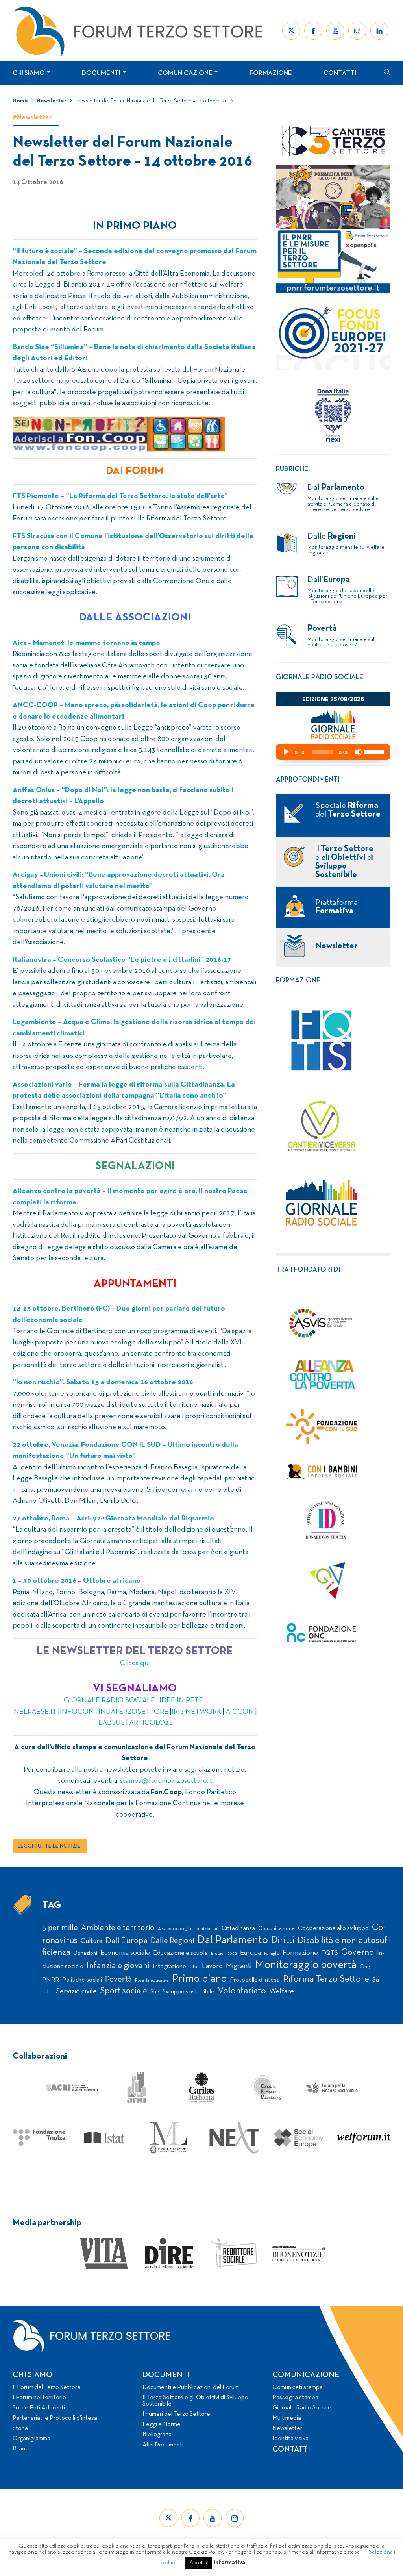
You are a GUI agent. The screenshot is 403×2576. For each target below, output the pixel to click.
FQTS (330, 1953)
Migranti (239, 1966)
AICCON (240, 1712)
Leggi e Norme (162, 2424)
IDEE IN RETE (182, 1701)
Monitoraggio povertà (306, 1965)
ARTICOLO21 (151, 1723)
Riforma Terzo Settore (326, 1979)
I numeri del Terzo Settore (176, 2414)
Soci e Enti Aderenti (39, 2408)
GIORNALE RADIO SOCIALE (109, 1701)
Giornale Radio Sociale (302, 2408)
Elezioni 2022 (224, 1954)
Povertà (118, 1979)
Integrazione (169, 1967)
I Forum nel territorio (39, 2398)
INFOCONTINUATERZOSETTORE (114, 1712)
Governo (358, 1953)
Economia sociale (125, 1953)
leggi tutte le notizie (49, 1846)
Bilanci (21, 2449)
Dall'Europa (127, 1941)
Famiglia (272, 1954)
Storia (20, 2428)
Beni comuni (207, 1929)
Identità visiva (290, 2439)
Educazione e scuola (180, 1953)
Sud (155, 1992)
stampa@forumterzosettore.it (166, 1781)
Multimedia (287, 2418)
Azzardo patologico (175, 1929)
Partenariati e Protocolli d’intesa (55, 2418)
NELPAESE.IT (35, 1712)
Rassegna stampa (295, 2398)
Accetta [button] (198, 2563)
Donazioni (85, 1953)
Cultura (92, 1941)
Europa (250, 1953)
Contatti (340, 73)
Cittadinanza (238, 1928)
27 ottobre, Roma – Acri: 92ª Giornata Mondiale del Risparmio (113, 1519)
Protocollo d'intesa (255, 1980)
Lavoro (212, 1966)
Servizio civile (76, 1992)
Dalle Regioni (172, 1941)
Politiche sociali (82, 1980)
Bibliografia (157, 2435)
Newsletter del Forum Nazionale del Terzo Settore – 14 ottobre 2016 (154, 101)
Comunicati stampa (298, 2387)
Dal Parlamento (233, 1940)
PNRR (51, 1980)
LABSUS (112, 1723)
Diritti (283, 1940)
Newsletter (52, 101)
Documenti (101, 73)
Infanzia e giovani (118, 1966)
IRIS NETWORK (196, 1712)
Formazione (271, 73)
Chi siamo (29, 73)
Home (20, 101)
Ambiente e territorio (118, 1928)
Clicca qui (135, 1663)
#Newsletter (32, 118)
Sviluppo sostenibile (189, 1992)
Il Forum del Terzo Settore (47, 2387)
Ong (365, 1967)
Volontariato (242, 1991)
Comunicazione (185, 73)
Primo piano (199, 1979)
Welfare (282, 1992)
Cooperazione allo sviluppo (333, 1928)
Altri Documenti (163, 2445)
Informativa (229, 2563)
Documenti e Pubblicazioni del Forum (191, 2387)
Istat (194, 1967)
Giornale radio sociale (320, 677)
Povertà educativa (152, 1980)
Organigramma (31, 2439)
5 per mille (60, 1928)
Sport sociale (124, 1991)
